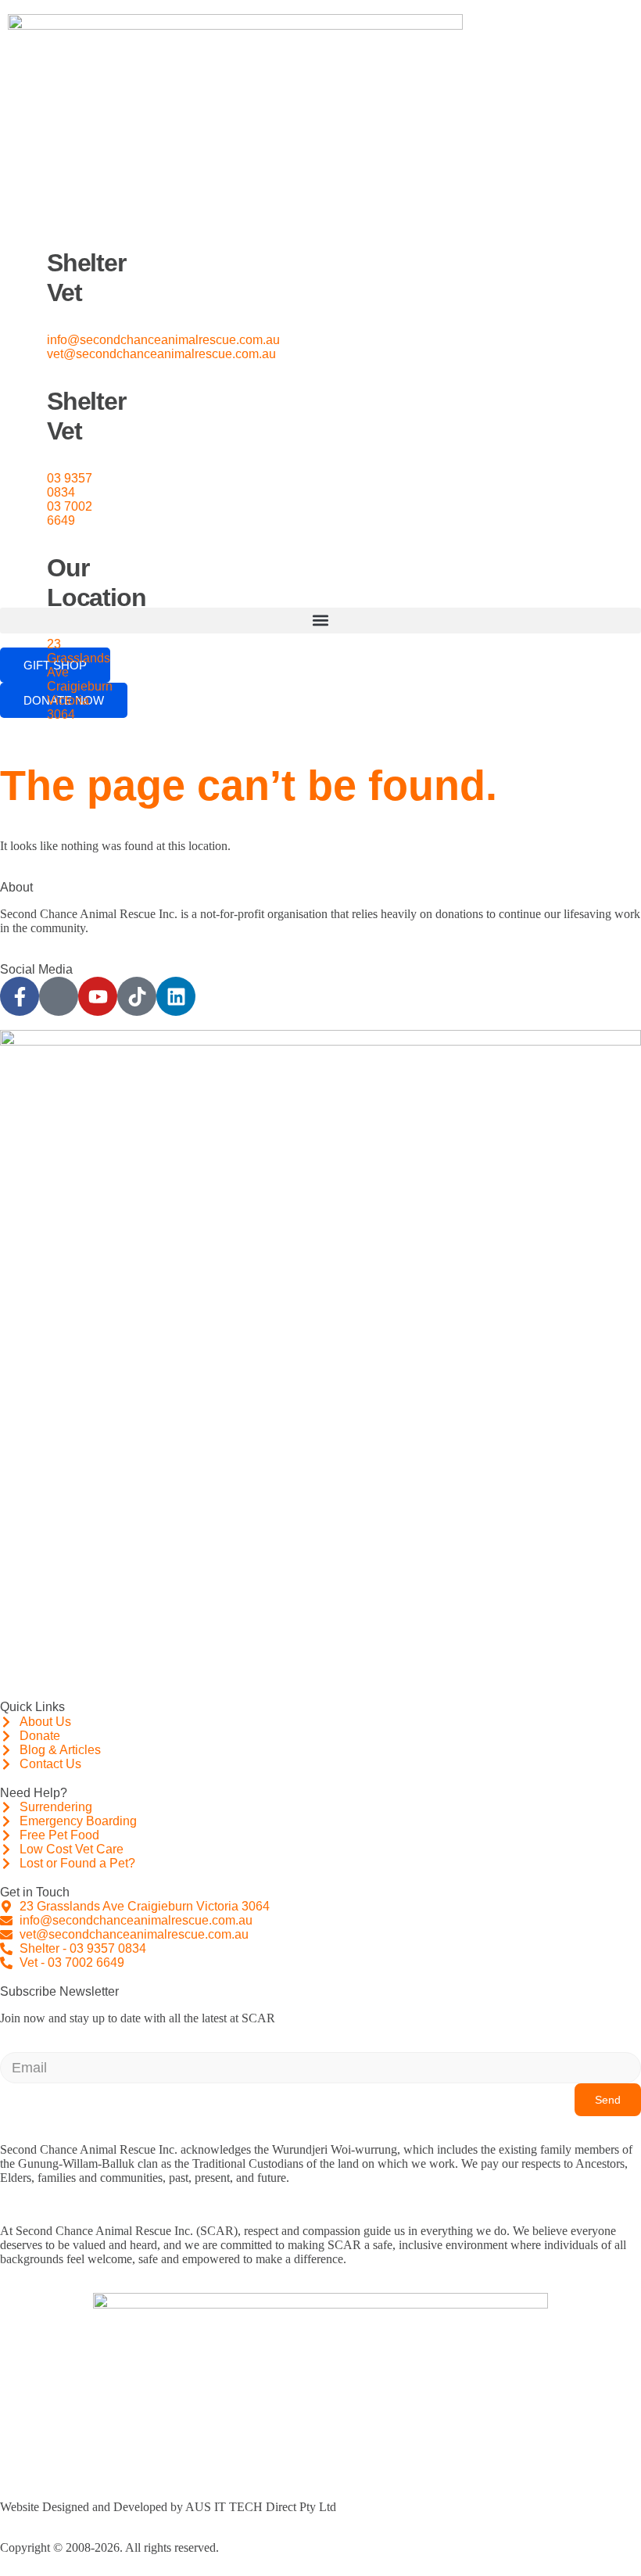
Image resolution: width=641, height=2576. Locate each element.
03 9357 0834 (70, 485)
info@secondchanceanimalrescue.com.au (163, 340)
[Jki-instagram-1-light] (59, 996)
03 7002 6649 (70, 513)
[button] (320, 621)
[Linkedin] (176, 996)
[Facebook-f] (20, 996)
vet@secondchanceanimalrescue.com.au (161, 354)
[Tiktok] (137, 996)
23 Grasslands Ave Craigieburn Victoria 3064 (80, 679)
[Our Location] (27, 547)
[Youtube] (98, 996)
